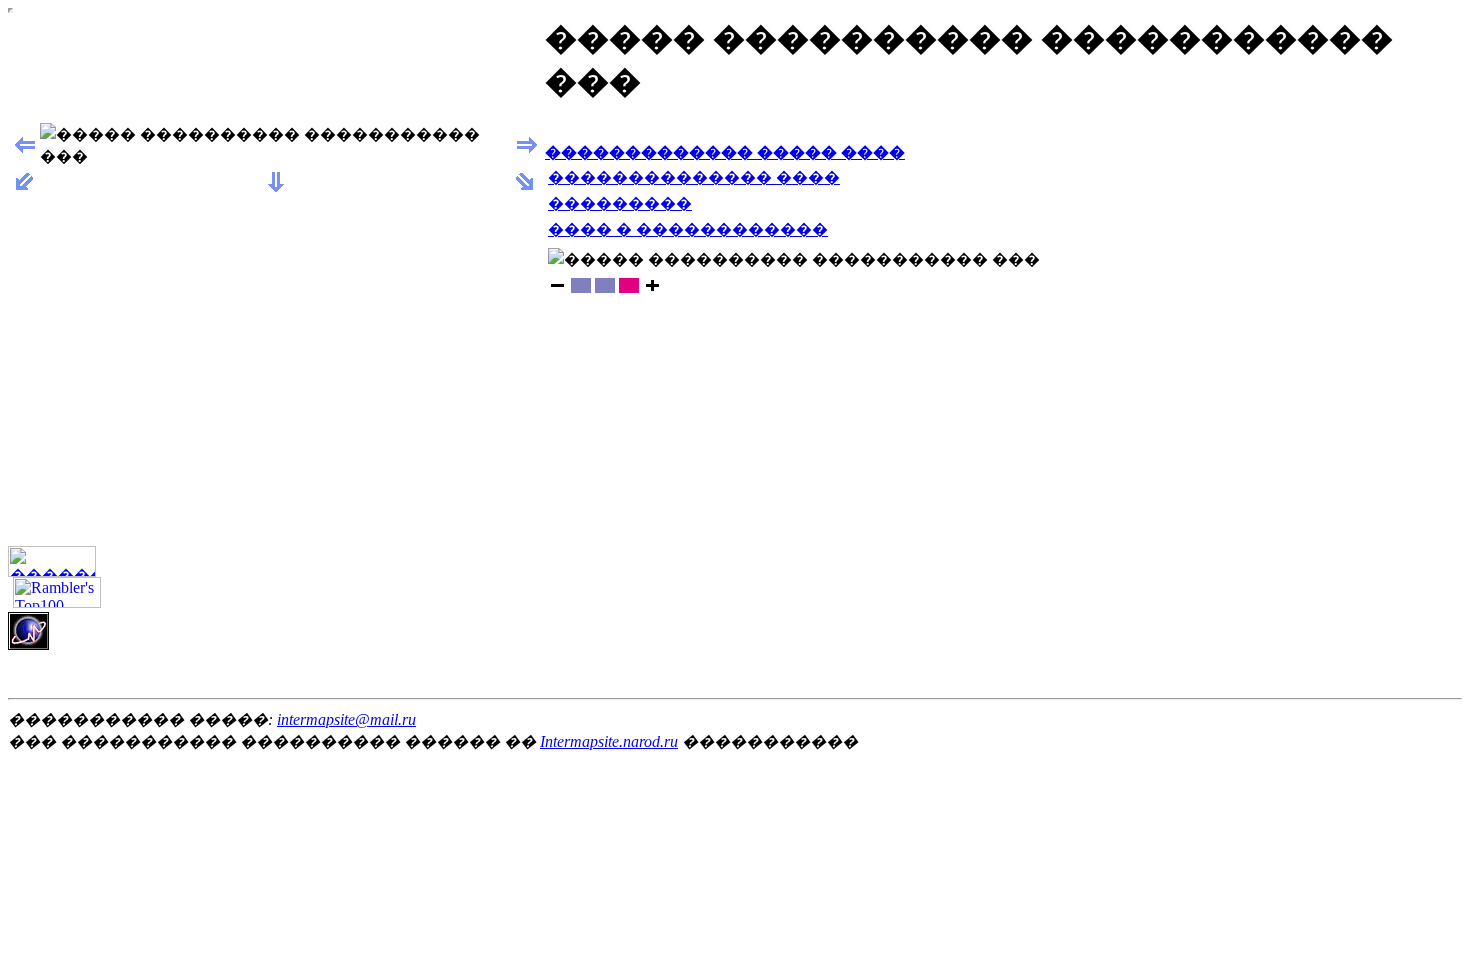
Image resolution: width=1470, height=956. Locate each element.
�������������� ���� (694, 177)
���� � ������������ (688, 229)
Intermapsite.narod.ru (609, 741)
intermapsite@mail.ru (346, 719)
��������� (620, 203)
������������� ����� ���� (725, 152)
